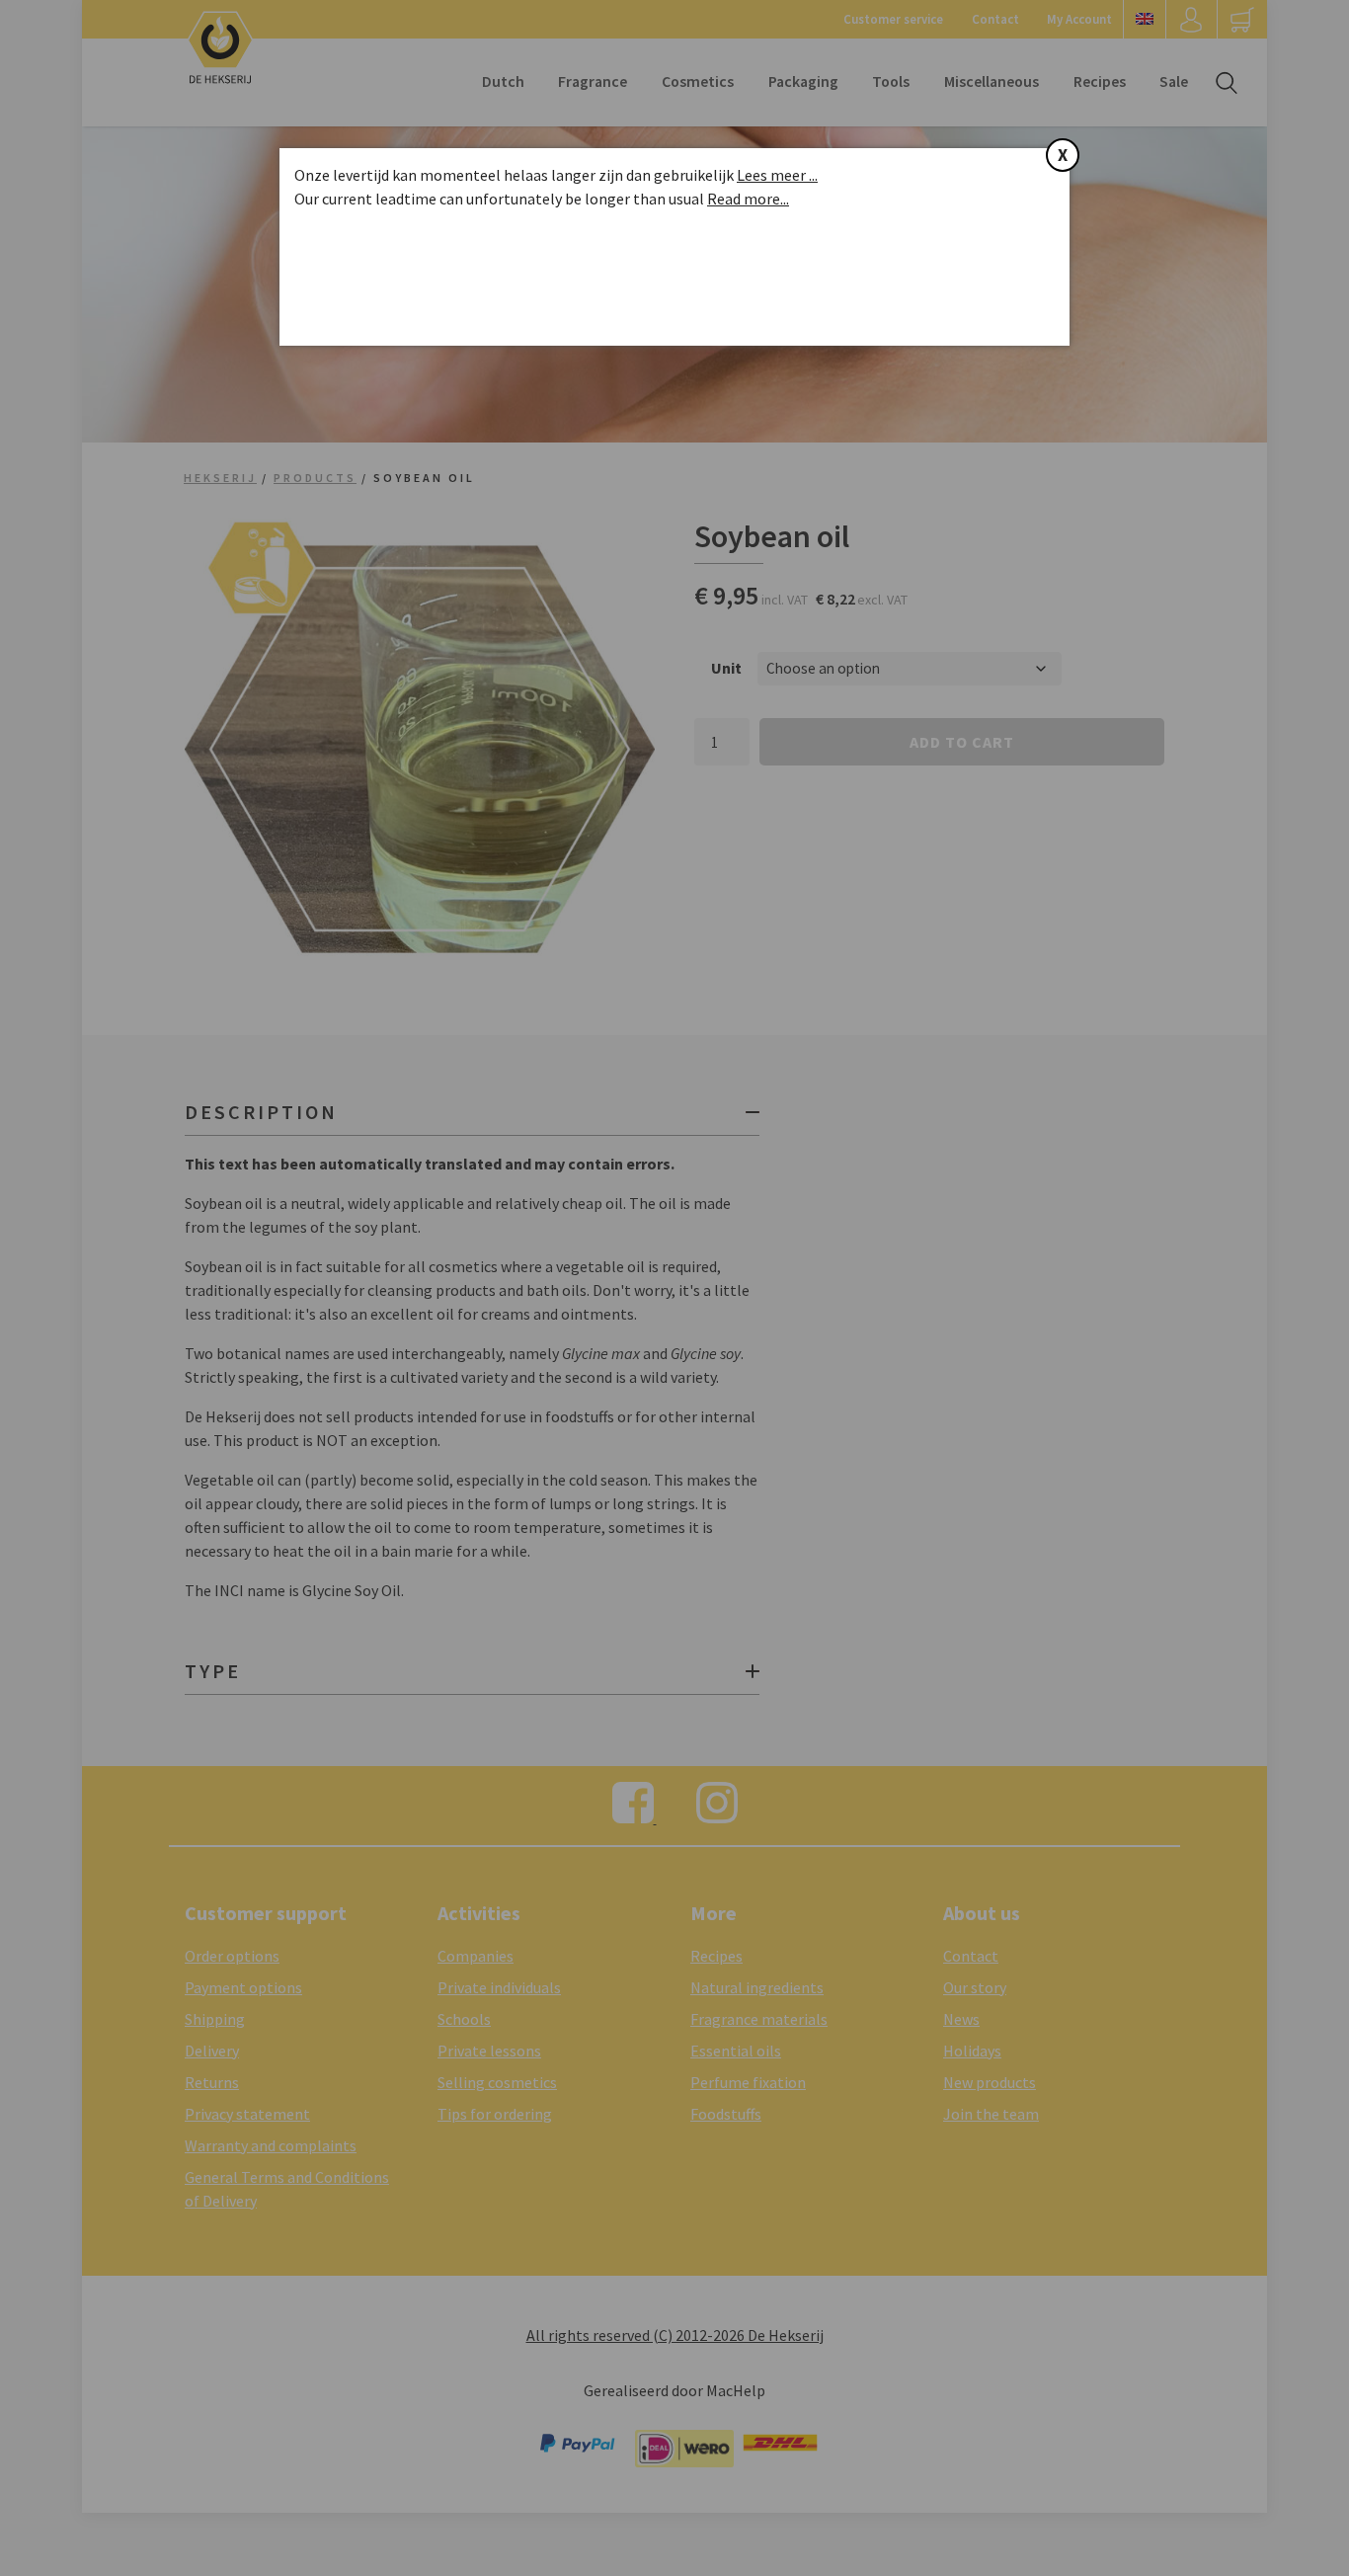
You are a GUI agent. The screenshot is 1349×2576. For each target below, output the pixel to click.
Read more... (748, 199)
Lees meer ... (777, 175)
